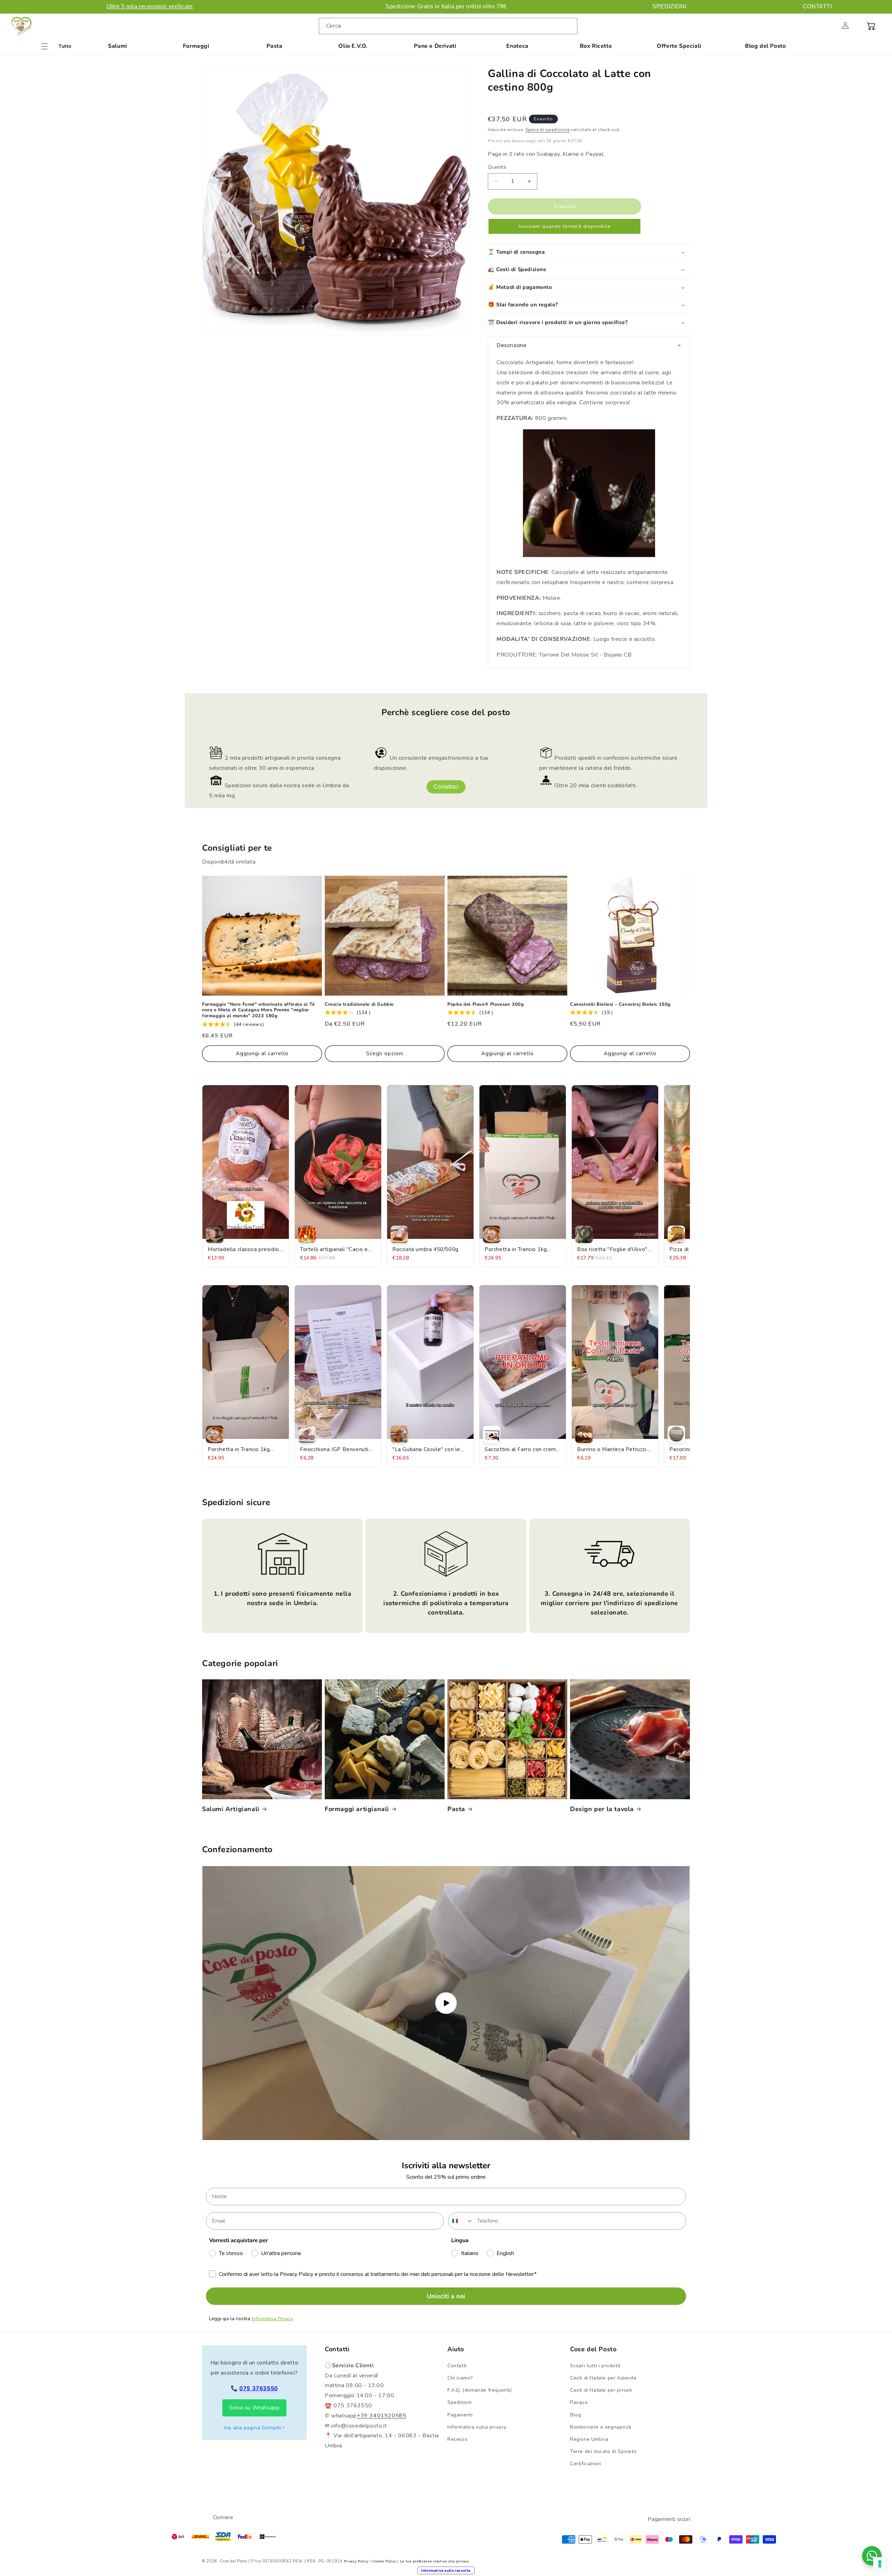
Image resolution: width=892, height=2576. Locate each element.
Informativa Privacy (272, 2319)
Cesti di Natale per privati (601, 2390)
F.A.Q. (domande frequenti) (480, 2390)
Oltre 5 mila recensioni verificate (150, 6)
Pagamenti (460, 2415)
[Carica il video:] (446, 2003)
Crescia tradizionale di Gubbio (359, 1005)
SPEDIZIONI (669, 6)
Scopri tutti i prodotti (595, 2366)
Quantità (497, 167)
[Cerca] (569, 26)
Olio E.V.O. (353, 46)
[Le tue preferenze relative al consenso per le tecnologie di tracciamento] (880, 2564)
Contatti (457, 2366)
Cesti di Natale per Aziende (603, 2378)
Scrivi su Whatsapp (255, 2408)
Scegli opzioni (385, 1053)
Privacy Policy (356, 2561)
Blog (575, 2415)
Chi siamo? (460, 2378)
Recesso (457, 2439)
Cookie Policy (384, 2561)
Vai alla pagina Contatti (252, 2428)
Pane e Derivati (435, 46)
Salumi (118, 46)
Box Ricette (596, 46)
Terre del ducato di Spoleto (603, 2451)
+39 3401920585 (382, 2416)
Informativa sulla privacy (477, 2427)
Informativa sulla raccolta (446, 2570)
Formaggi (196, 46)
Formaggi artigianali (357, 1809)
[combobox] (448, 26)
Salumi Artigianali (231, 1809)
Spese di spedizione (547, 130)
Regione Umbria (589, 2439)
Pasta (274, 46)
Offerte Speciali (679, 46)
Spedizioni (460, 2402)
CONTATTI (817, 6)
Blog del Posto (765, 46)
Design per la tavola (602, 1809)
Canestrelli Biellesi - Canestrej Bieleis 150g (620, 1005)
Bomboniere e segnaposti (601, 2427)
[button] (830, 25)
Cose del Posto (234, 2561)
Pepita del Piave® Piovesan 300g (486, 1005)
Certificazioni (586, 2464)
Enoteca (517, 46)
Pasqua (579, 2402)
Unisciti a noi (446, 2296)
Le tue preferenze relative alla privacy (435, 2561)
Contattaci (446, 787)
